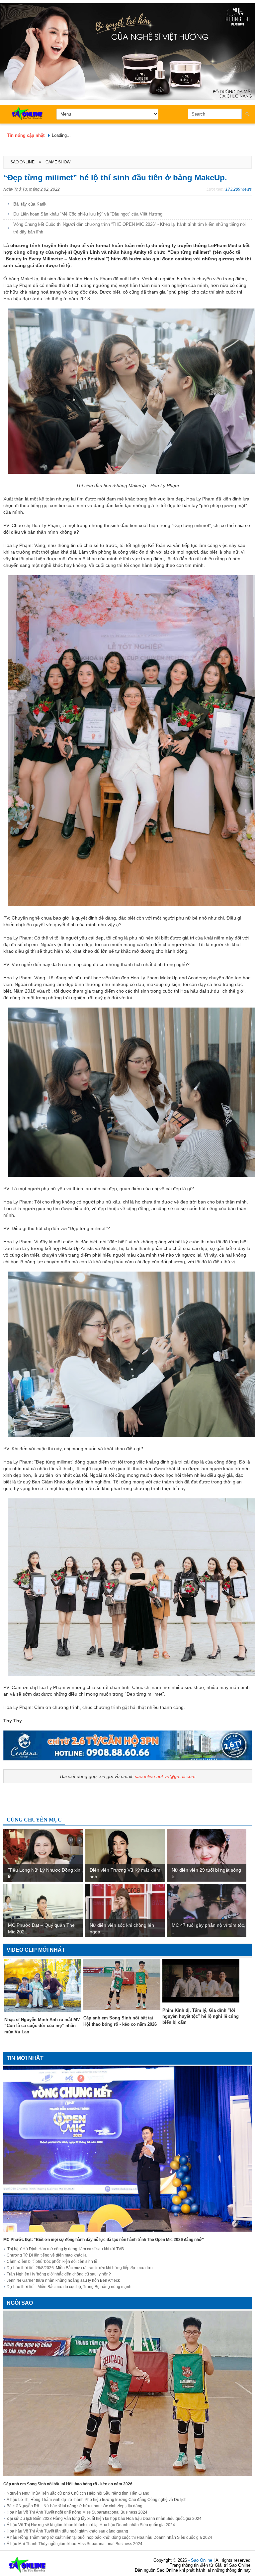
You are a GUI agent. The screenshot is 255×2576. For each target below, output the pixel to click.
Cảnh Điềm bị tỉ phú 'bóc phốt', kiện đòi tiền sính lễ (52, 2262)
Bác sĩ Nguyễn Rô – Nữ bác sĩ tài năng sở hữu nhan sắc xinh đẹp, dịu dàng (75, 2506)
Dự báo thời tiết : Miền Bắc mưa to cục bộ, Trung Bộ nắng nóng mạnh (69, 2287)
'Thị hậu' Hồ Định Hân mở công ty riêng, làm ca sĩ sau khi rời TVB (65, 2249)
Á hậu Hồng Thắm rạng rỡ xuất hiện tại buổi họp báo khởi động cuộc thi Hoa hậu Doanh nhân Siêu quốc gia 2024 (109, 2537)
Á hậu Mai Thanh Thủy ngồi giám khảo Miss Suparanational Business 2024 (75, 2544)
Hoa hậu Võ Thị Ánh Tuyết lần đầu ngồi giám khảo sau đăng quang (67, 2531)
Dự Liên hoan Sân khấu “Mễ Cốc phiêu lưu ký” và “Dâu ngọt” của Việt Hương (88, 214)
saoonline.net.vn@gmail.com (165, 1776)
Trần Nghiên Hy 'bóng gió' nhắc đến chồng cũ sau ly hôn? (59, 2274)
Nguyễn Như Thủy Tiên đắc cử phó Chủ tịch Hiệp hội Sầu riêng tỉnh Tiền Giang (78, 2493)
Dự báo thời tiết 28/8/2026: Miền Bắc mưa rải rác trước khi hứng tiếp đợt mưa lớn (80, 2268)
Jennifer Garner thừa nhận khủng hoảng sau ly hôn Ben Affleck (63, 2280)
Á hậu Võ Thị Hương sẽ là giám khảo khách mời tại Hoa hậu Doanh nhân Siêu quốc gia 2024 (91, 2525)
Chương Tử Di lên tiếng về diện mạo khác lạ (47, 2255)
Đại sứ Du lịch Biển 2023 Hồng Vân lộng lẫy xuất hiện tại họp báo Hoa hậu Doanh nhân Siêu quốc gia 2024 (104, 2519)
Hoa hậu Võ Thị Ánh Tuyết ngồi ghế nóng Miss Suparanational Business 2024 (77, 2512)
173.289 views (239, 189)
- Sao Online (201, 2560)
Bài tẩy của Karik (30, 204)
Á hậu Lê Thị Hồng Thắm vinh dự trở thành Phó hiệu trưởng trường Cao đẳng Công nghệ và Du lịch (97, 2500)
